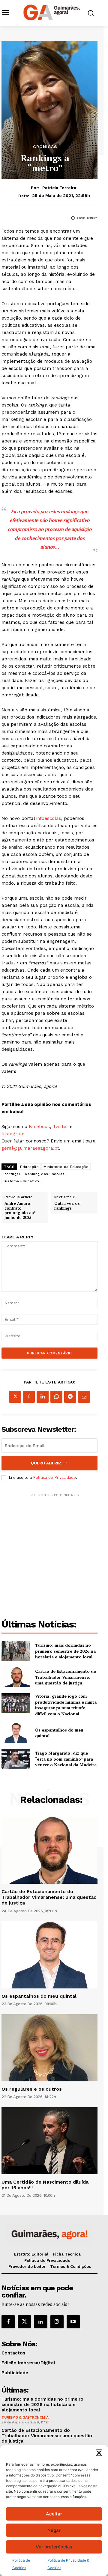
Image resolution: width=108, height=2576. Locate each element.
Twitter (61, 1127)
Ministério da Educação (66, 1167)
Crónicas (45, 147)
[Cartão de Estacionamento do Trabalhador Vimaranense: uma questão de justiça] (16, 1677)
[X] (15, 1397)
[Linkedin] (43, 1397)
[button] (99, 2453)
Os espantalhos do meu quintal (59, 1733)
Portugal (12, 1174)
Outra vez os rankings (67, 1206)
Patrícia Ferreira (59, 188)
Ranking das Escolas (45, 1174)
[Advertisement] (54, 1552)
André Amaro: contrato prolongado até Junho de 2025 (20, 1211)
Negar (54, 2530)
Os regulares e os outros (32, 2089)
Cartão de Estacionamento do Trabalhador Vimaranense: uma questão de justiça (66, 1677)
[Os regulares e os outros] (49, 2048)
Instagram (13, 1134)
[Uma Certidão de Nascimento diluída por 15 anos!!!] (49, 2141)
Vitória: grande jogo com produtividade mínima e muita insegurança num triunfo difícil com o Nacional (66, 1705)
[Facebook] (29, 1397)
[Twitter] (24, 2322)
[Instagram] (57, 2322)
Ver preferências (54, 2547)
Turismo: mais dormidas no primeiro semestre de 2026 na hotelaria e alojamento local (65, 1651)
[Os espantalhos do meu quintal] (16, 1733)
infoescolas (49, 818)
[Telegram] (70, 1397)
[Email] (84, 1397)
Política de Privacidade (54, 1477)
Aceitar (54, 2514)
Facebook (39, 1127)
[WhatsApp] (56, 1397)
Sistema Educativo (21, 1181)
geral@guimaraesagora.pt (30, 1148)
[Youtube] (73, 2322)
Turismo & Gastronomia (25, 2417)
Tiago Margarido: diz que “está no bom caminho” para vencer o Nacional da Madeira (66, 1759)
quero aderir (46, 1463)
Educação (29, 1167)
